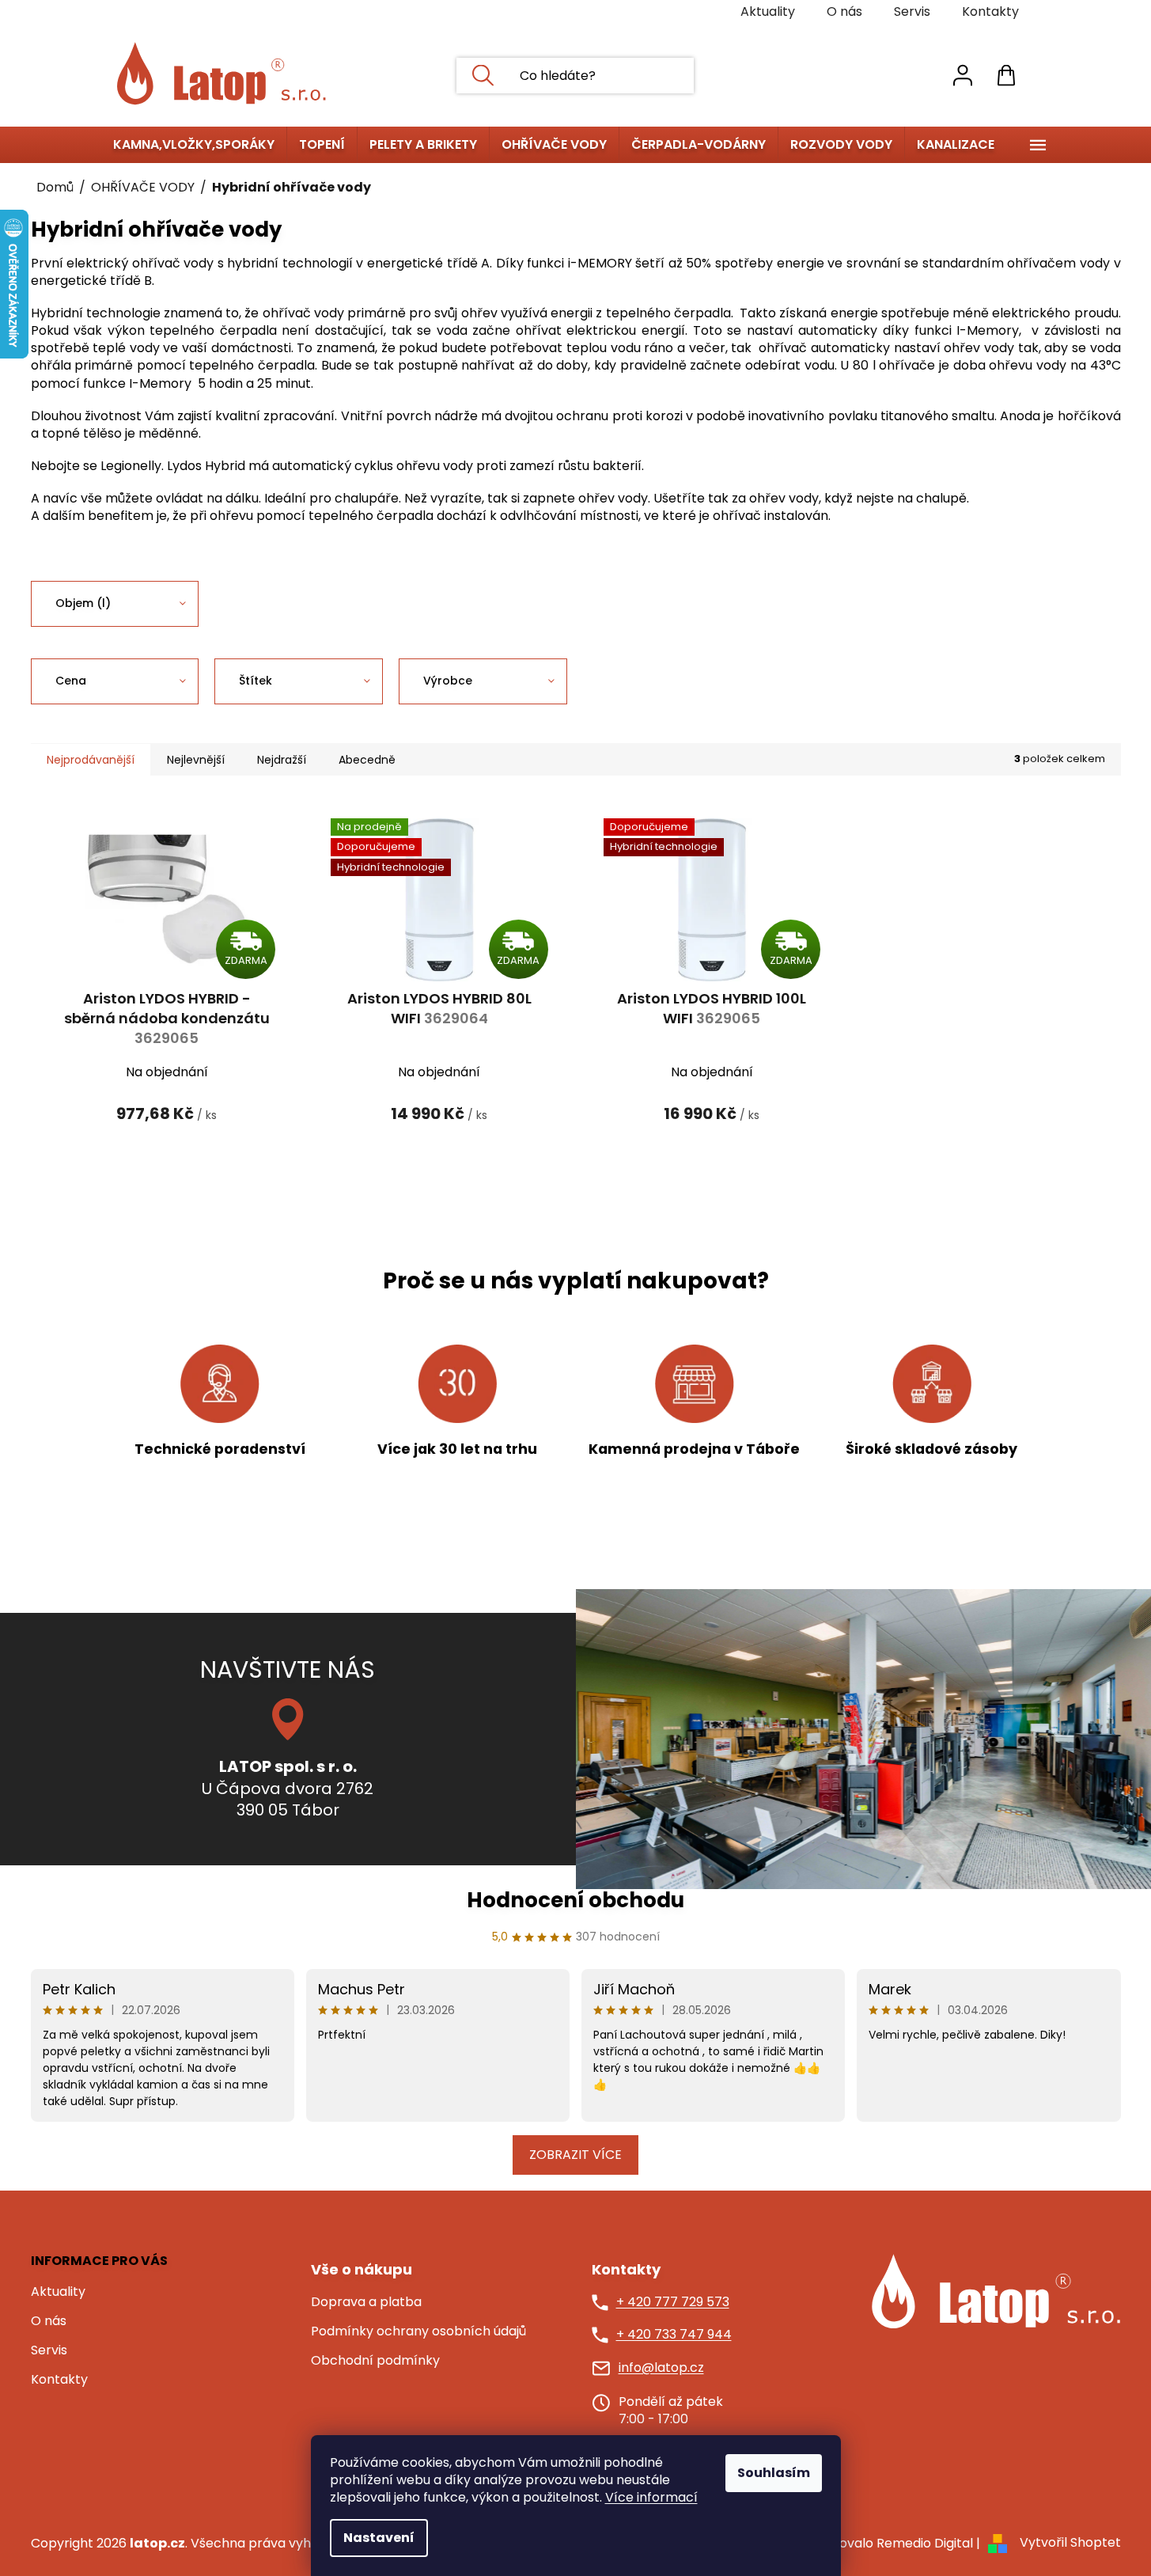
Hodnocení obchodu (575, 1900)
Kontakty (990, 11)
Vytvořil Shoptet (1070, 2543)
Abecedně (367, 760)
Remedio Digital (925, 2543)
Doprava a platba (366, 2302)
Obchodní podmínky (375, 2361)
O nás (844, 11)
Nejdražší (282, 760)
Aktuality (768, 11)
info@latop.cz (661, 2368)
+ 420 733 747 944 (674, 2335)
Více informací (651, 2497)
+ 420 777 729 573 (673, 2302)
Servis (912, 11)
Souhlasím (774, 2473)
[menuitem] (194, 145)
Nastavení (379, 2538)
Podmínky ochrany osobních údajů (418, 2331)
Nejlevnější (196, 760)
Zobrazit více (575, 2155)
